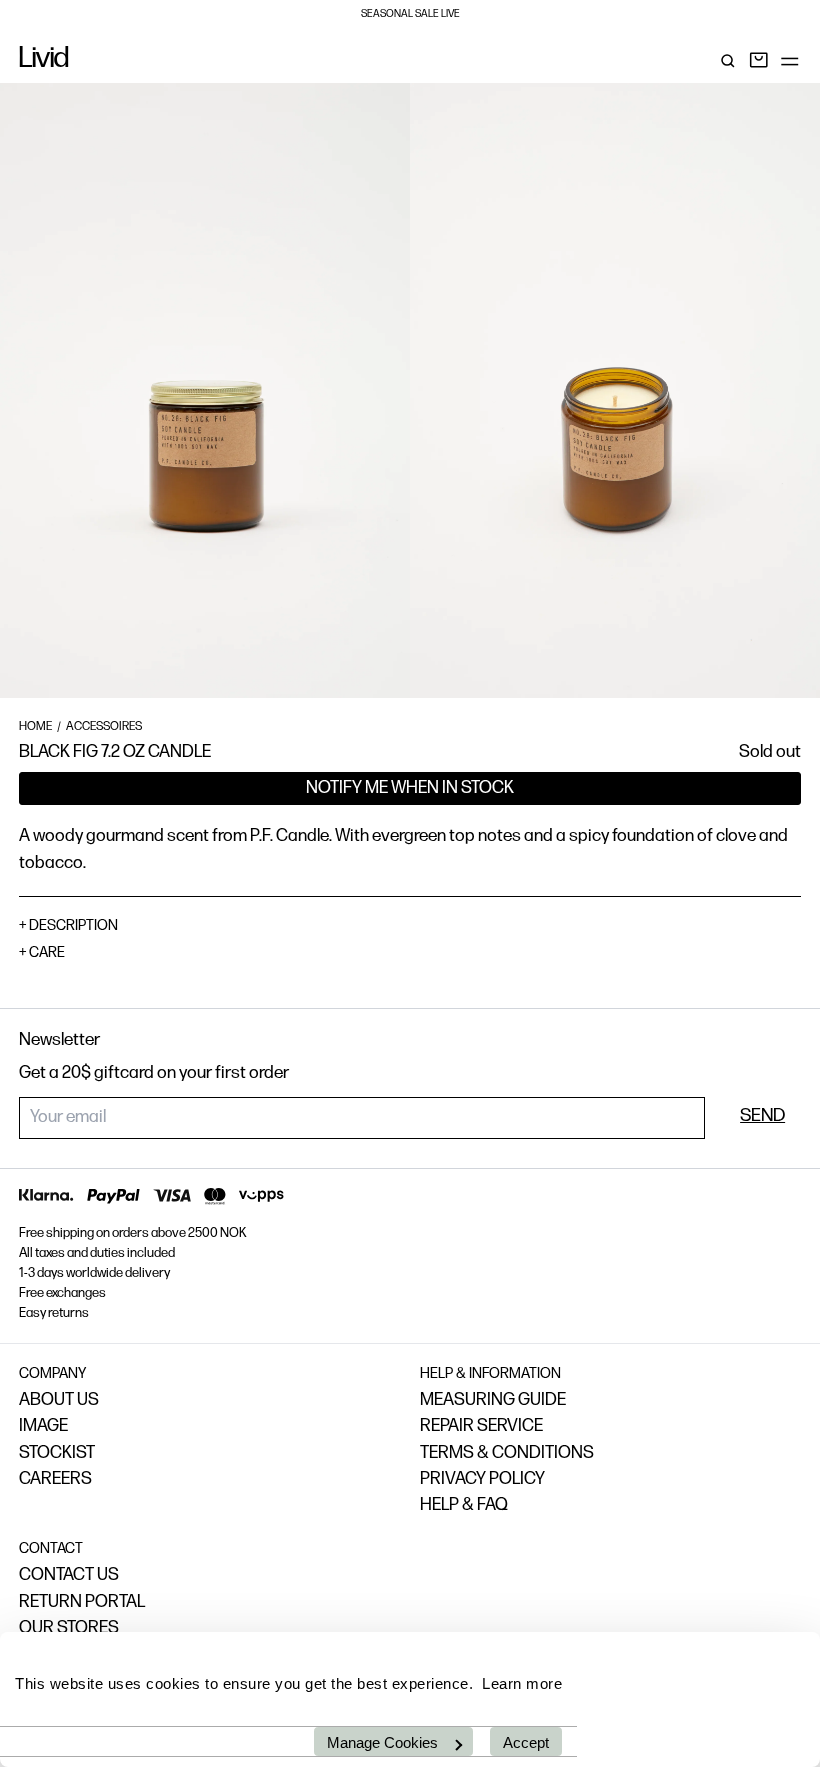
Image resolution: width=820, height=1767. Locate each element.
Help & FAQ (464, 1505)
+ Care (42, 953)
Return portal (82, 1602)
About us (59, 1400)
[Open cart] (759, 61)
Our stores (69, 1628)
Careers (55, 1479)
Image (43, 1426)
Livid (44, 60)
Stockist (57, 1453)
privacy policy (482, 1479)
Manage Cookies (382, 1742)
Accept (526, 1742)
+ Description (68, 926)
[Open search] (728, 61)
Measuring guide (493, 1400)
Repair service (481, 1426)
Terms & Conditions (507, 1453)
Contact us (69, 1575)
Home (35, 727)
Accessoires (104, 727)
